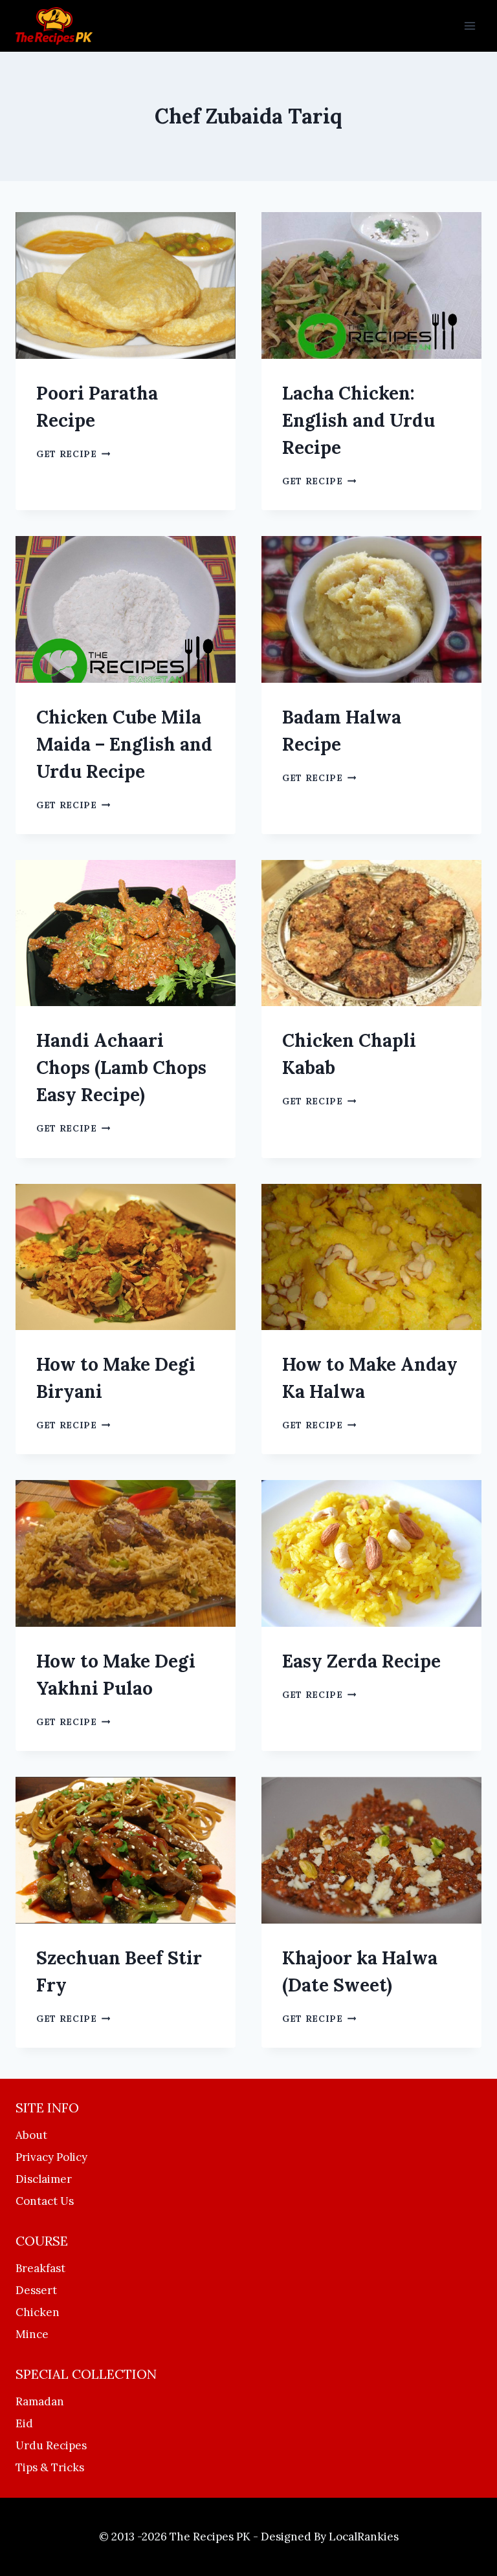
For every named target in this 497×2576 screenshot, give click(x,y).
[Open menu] (469, 26)
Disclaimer (44, 2179)
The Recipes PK (210, 2537)
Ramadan (40, 2401)
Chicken (38, 2312)
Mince (32, 2334)
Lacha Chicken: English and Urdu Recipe (359, 420)
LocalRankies (364, 2537)
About (31, 2135)
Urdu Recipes (51, 2445)
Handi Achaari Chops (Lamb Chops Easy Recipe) (121, 1068)
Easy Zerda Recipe (361, 1661)
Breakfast (40, 2268)
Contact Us (45, 2201)
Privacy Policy (51, 2157)
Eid (24, 2423)
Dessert (36, 2290)
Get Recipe (73, 454)
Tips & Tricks (50, 2467)
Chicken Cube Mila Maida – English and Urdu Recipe (124, 744)
